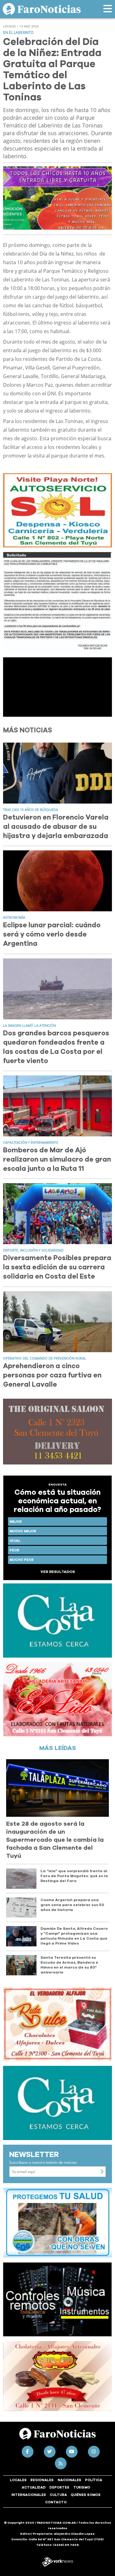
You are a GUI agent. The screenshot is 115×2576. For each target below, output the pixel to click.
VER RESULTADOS (58, 1572)
